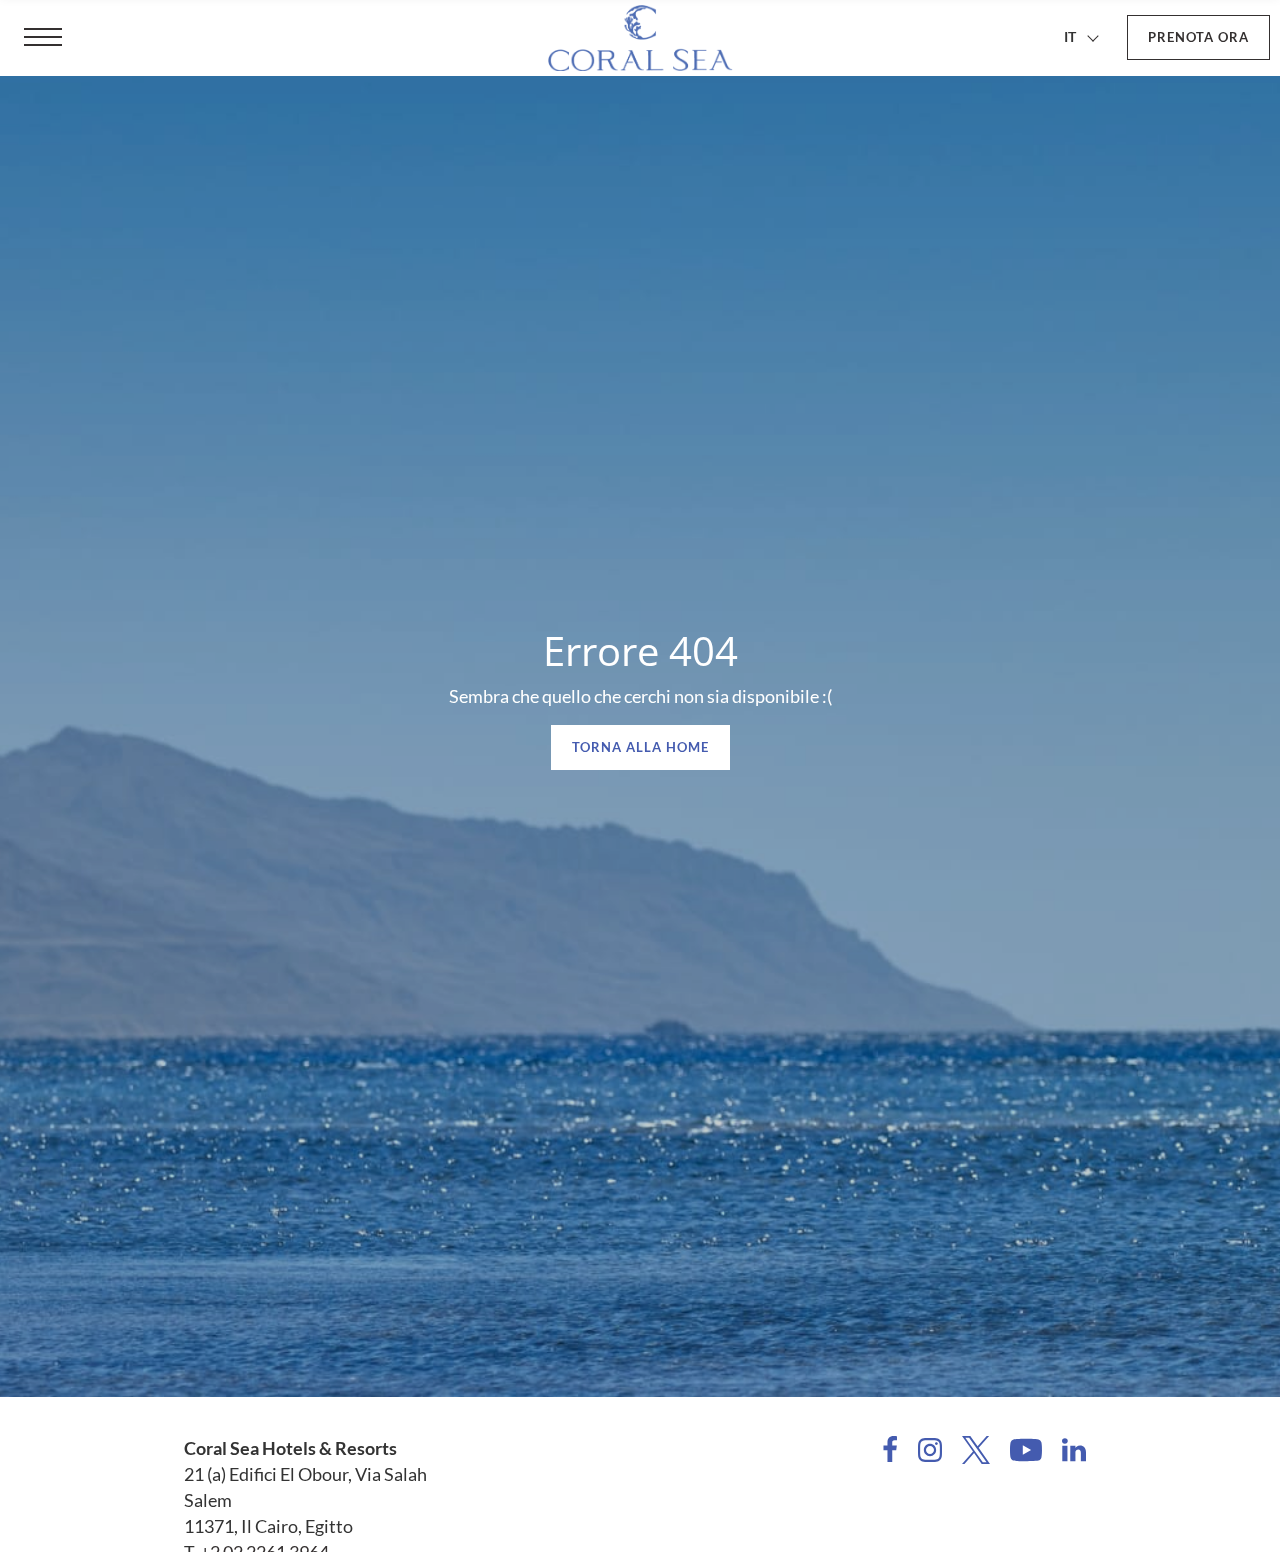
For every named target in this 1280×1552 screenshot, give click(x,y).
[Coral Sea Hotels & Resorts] (640, 38)
